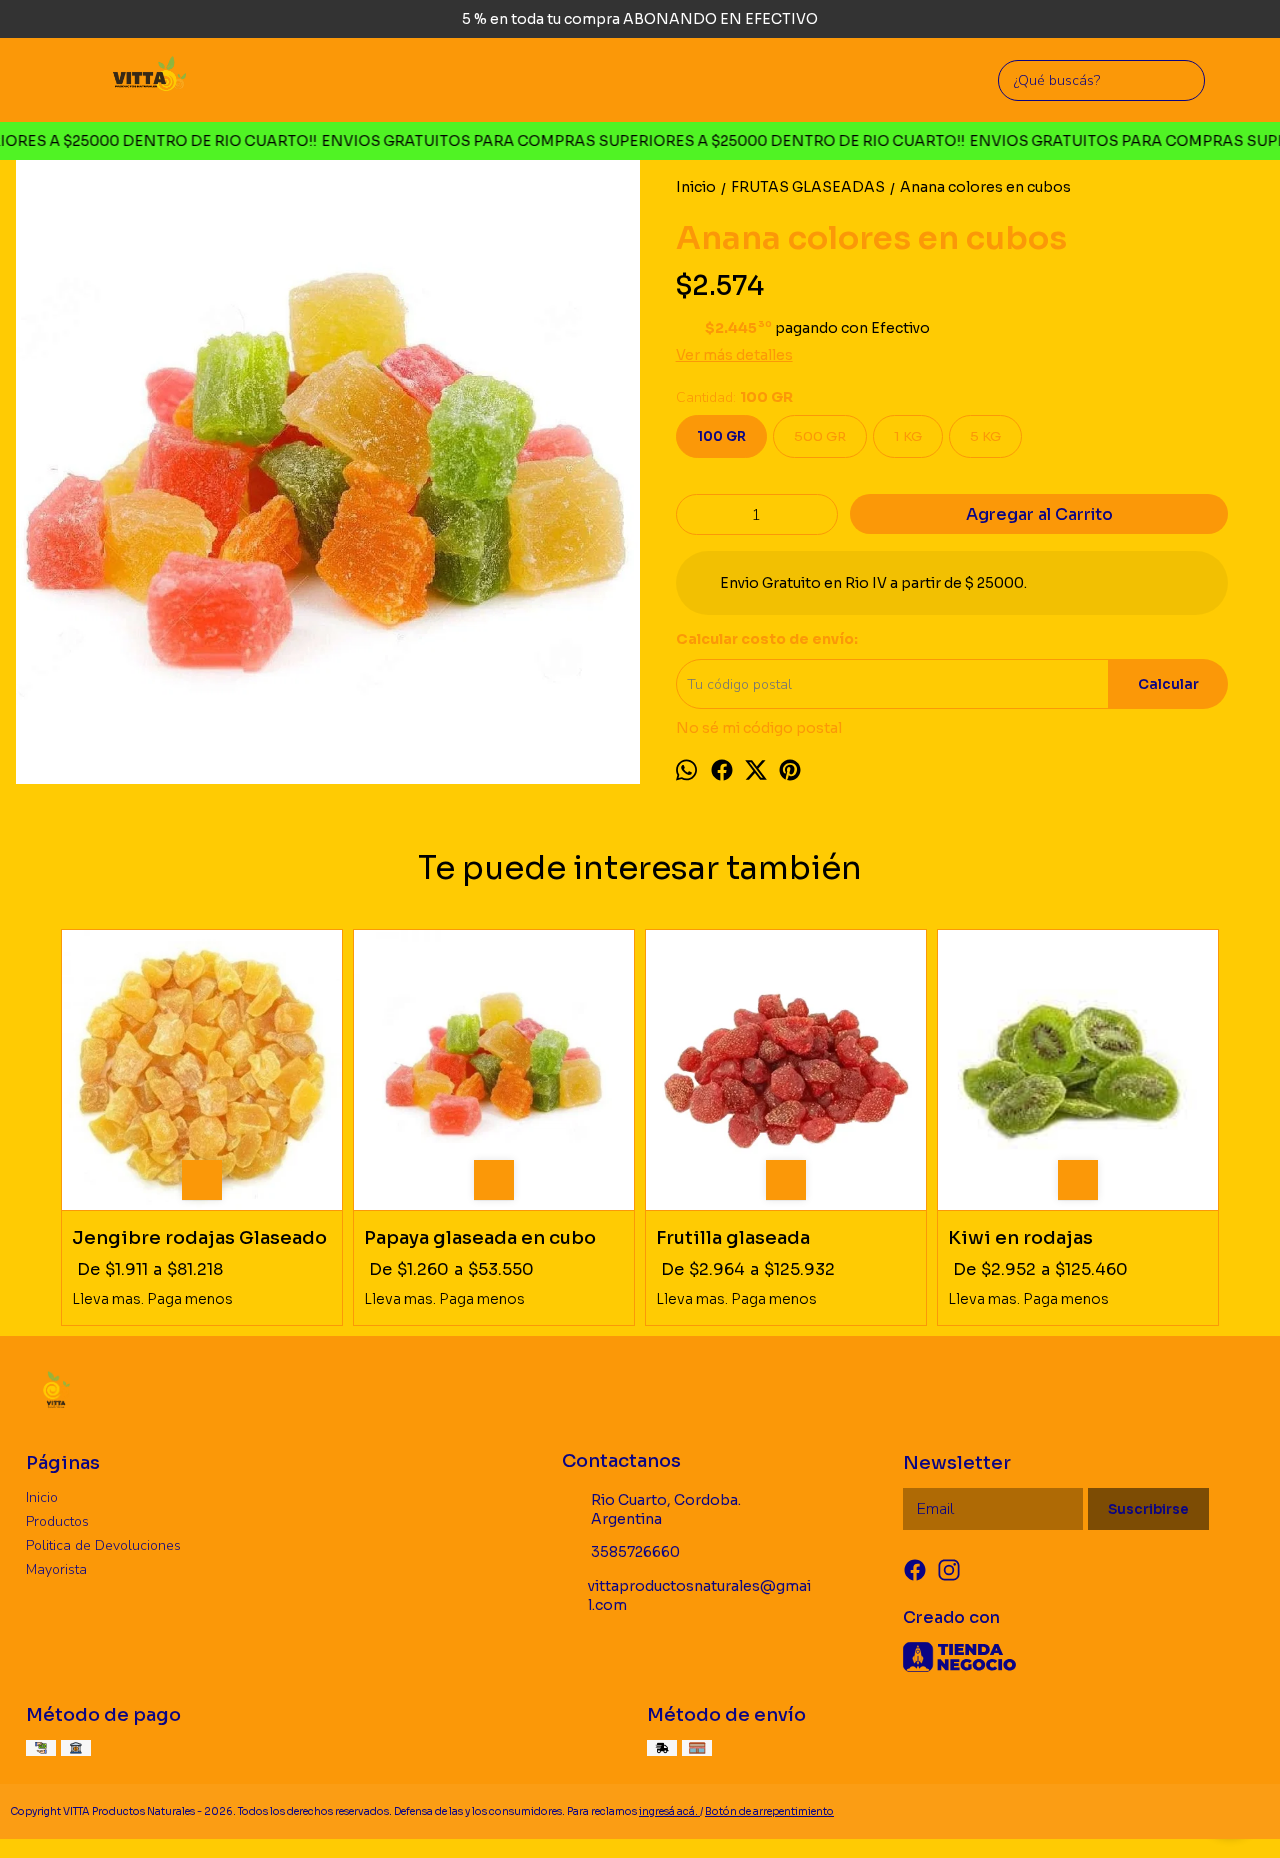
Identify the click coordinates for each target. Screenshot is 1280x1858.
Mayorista (56, 1569)
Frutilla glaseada (733, 1238)
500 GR (820, 436)
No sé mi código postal (759, 728)
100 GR (721, 436)
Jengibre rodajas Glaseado (199, 1238)
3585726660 (635, 1552)
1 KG (908, 436)
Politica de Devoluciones (103, 1545)
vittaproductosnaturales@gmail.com (699, 1595)
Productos (57, 1521)
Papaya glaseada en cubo (480, 1238)
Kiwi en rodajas (1020, 1238)
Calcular (1168, 684)
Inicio (42, 1497)
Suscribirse (1148, 1509)
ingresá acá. (669, 1811)
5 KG (985, 436)
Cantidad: (734, 397)
